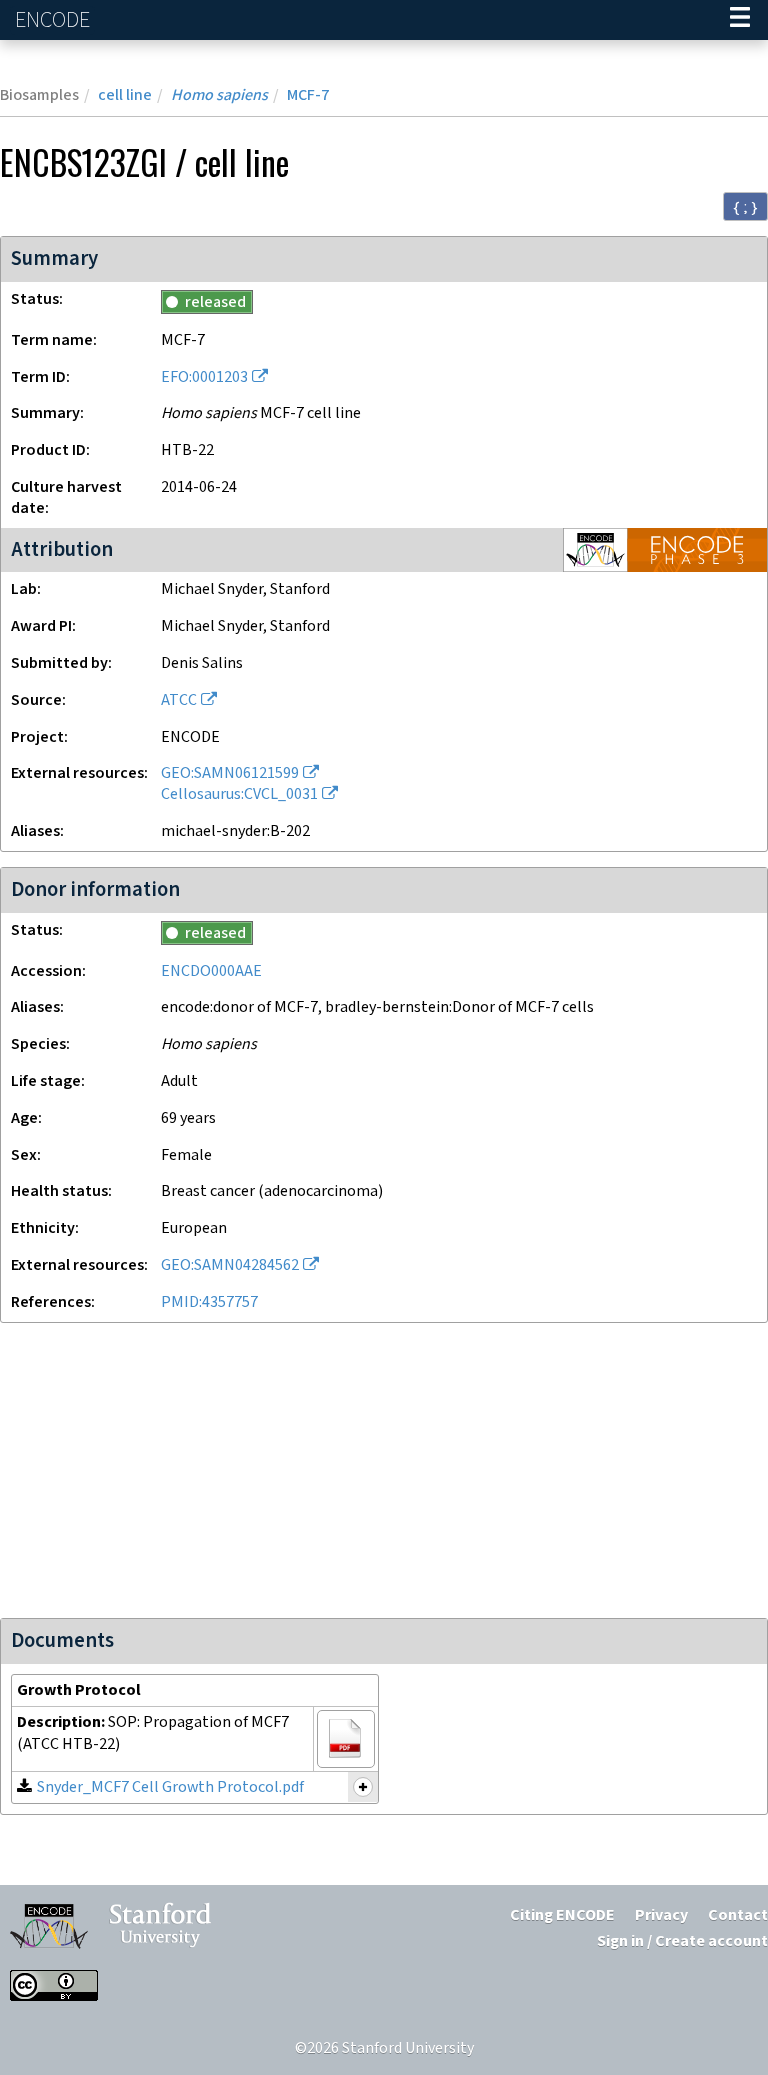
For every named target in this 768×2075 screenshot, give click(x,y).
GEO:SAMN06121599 (230, 773)
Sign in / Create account (682, 1941)
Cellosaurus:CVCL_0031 (239, 794)
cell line (125, 95)
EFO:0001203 (204, 377)
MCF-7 (308, 95)
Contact (738, 1915)
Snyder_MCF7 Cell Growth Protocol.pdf (170, 1787)
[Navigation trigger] (740, 20)
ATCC (179, 700)
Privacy (661, 1915)
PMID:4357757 (209, 1302)
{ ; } (745, 207)
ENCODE (55, 20)
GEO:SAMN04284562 (230, 1265)
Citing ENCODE (562, 1915)
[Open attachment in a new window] (346, 1739)
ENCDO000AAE (211, 971)
